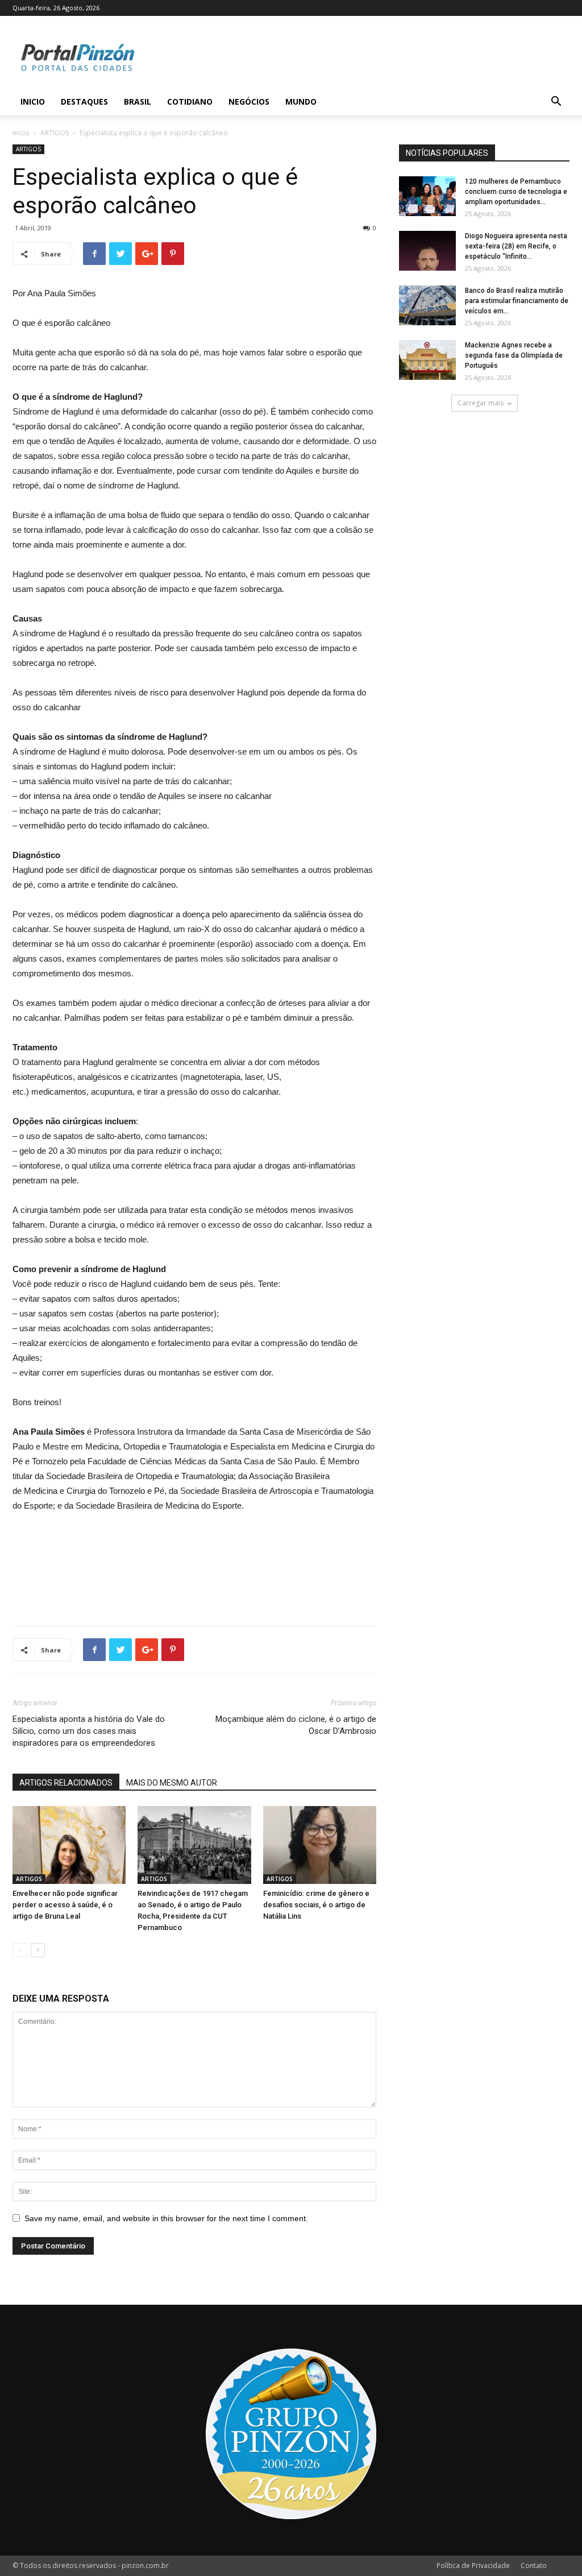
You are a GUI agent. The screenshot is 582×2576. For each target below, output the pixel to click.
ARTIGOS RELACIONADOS (66, 1783)
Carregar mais (481, 403)
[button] (556, 103)
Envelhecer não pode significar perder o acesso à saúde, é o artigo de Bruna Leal (65, 1905)
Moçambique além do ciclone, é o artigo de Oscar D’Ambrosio (296, 1725)
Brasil (138, 102)
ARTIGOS (55, 133)
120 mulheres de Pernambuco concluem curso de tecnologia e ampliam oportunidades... (516, 192)
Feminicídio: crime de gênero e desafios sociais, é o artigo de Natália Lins (316, 1905)
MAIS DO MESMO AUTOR (172, 1783)
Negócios (249, 102)
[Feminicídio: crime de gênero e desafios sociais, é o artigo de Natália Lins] (320, 1845)
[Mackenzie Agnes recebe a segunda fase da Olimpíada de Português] (427, 360)
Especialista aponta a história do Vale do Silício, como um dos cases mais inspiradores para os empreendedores (89, 1731)
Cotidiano (190, 102)
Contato (534, 2565)
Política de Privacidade (473, 2565)
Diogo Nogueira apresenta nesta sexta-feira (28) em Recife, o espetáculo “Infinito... (516, 246)
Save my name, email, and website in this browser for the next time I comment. (166, 2218)
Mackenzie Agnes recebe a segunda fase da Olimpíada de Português (514, 355)
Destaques (84, 102)
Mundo (301, 102)
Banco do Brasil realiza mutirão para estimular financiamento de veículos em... (517, 301)
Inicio (33, 102)
